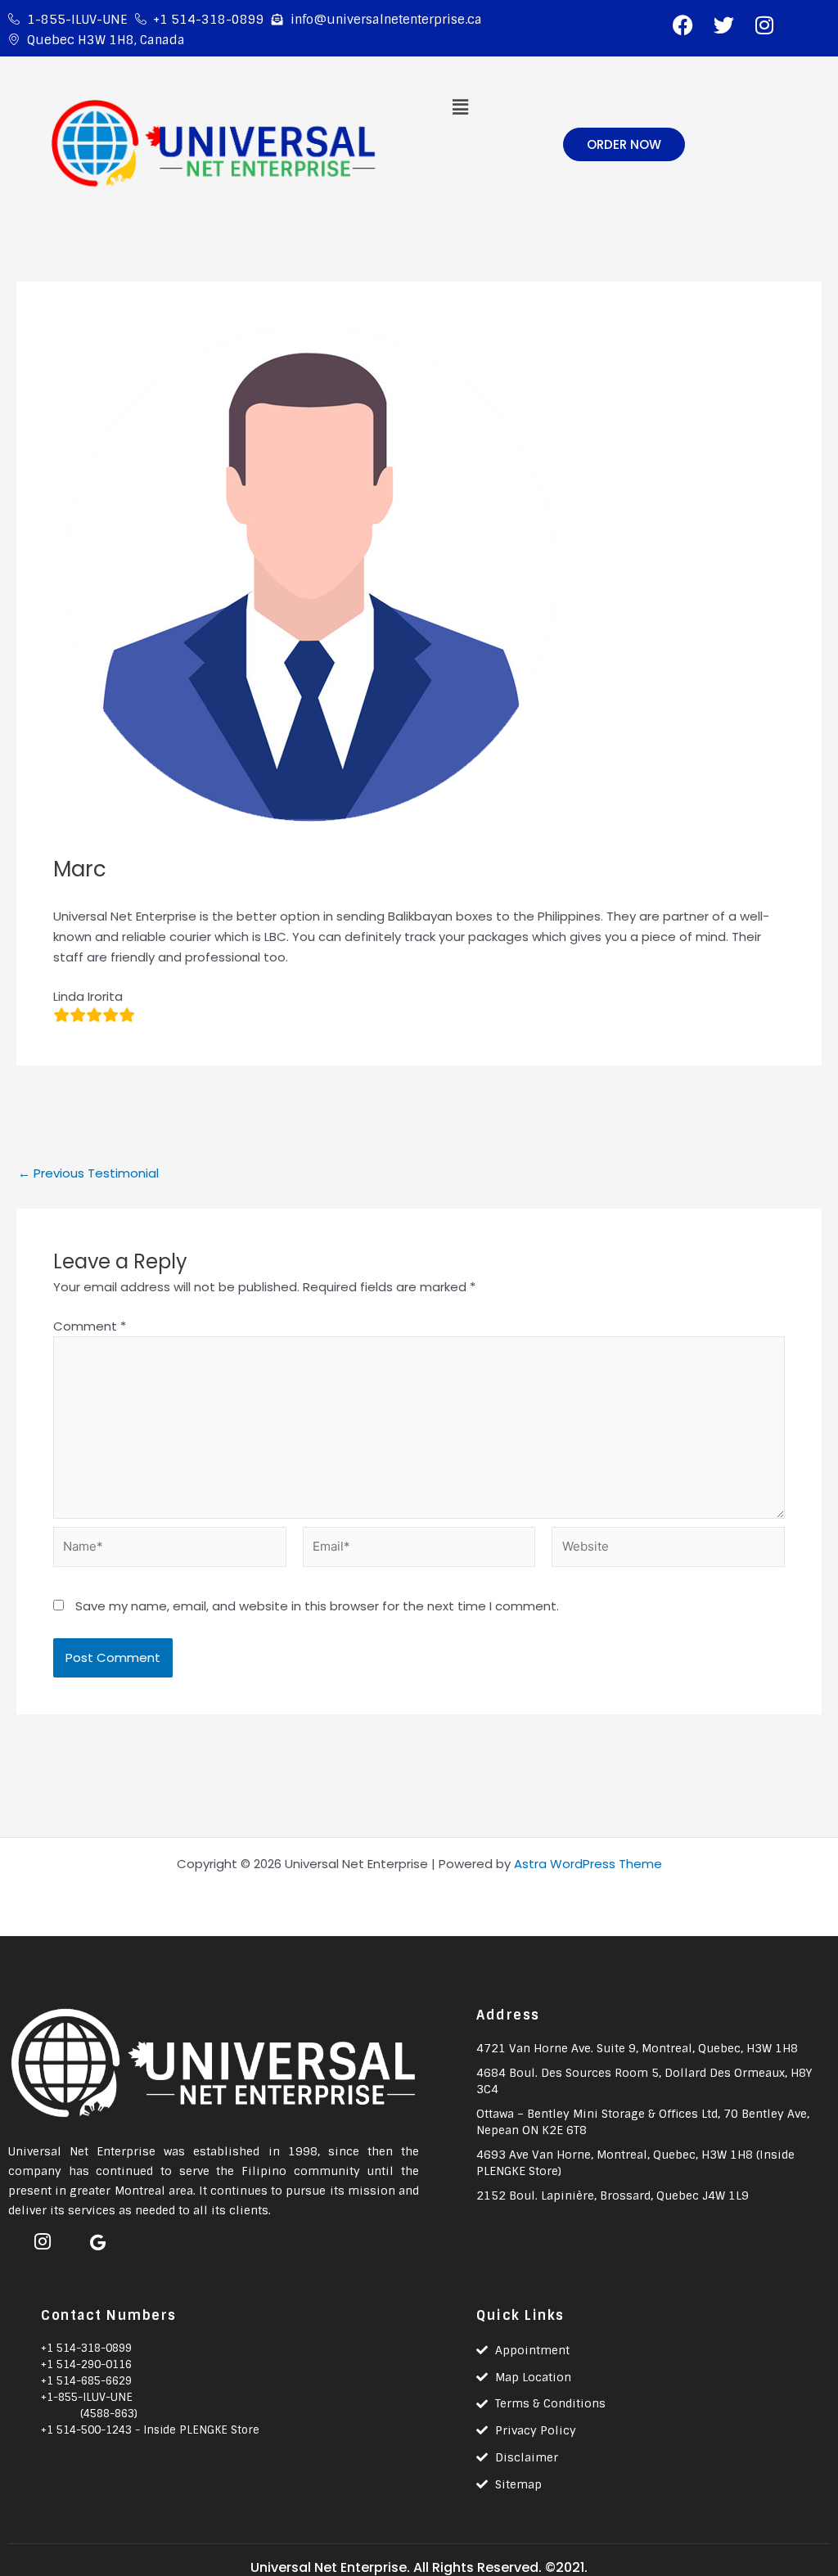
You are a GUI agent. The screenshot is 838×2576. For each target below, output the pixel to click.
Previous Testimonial (88, 1173)
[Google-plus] (96, 2236)
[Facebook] (12, 2236)
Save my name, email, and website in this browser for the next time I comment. (317, 1606)
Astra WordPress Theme (588, 1864)
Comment (90, 1326)
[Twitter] (68, 2236)
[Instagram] (40, 2236)
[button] (460, 107)
